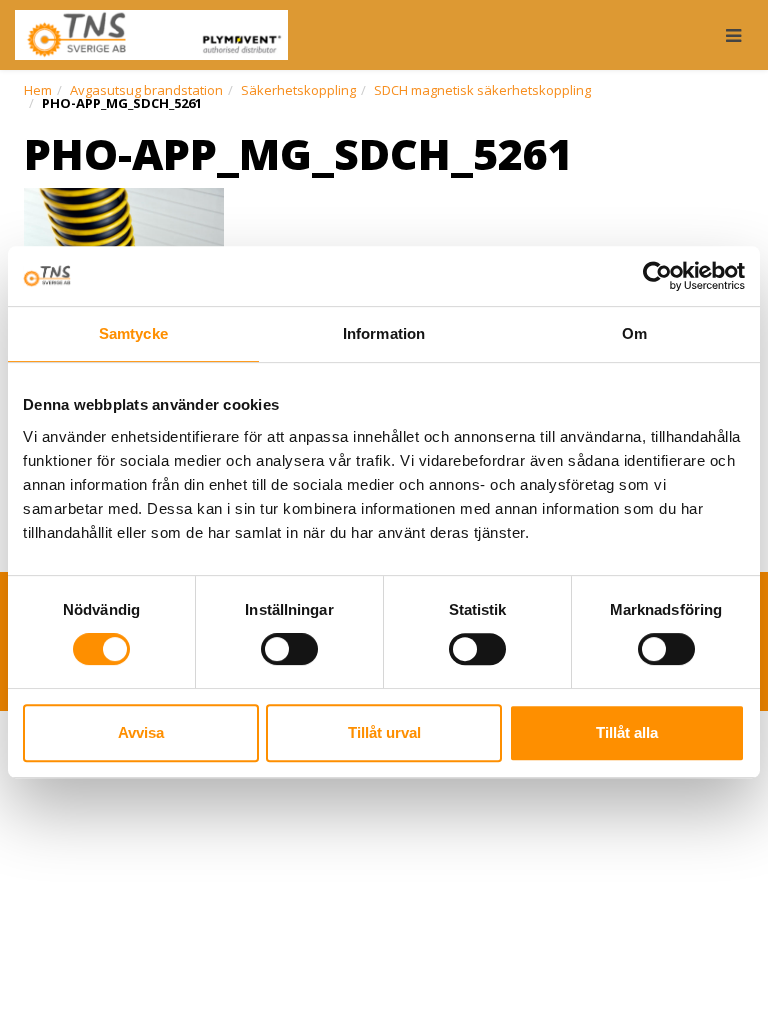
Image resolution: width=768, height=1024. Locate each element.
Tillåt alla (627, 732)
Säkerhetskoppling (298, 90)
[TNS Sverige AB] (151, 35)
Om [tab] (634, 333)
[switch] (289, 649)
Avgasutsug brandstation (146, 90)
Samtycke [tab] (133, 333)
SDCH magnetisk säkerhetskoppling (482, 90)
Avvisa (141, 732)
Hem (38, 90)
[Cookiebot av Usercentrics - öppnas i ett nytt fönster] (657, 276)
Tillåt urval (384, 732)
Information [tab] (384, 333)
